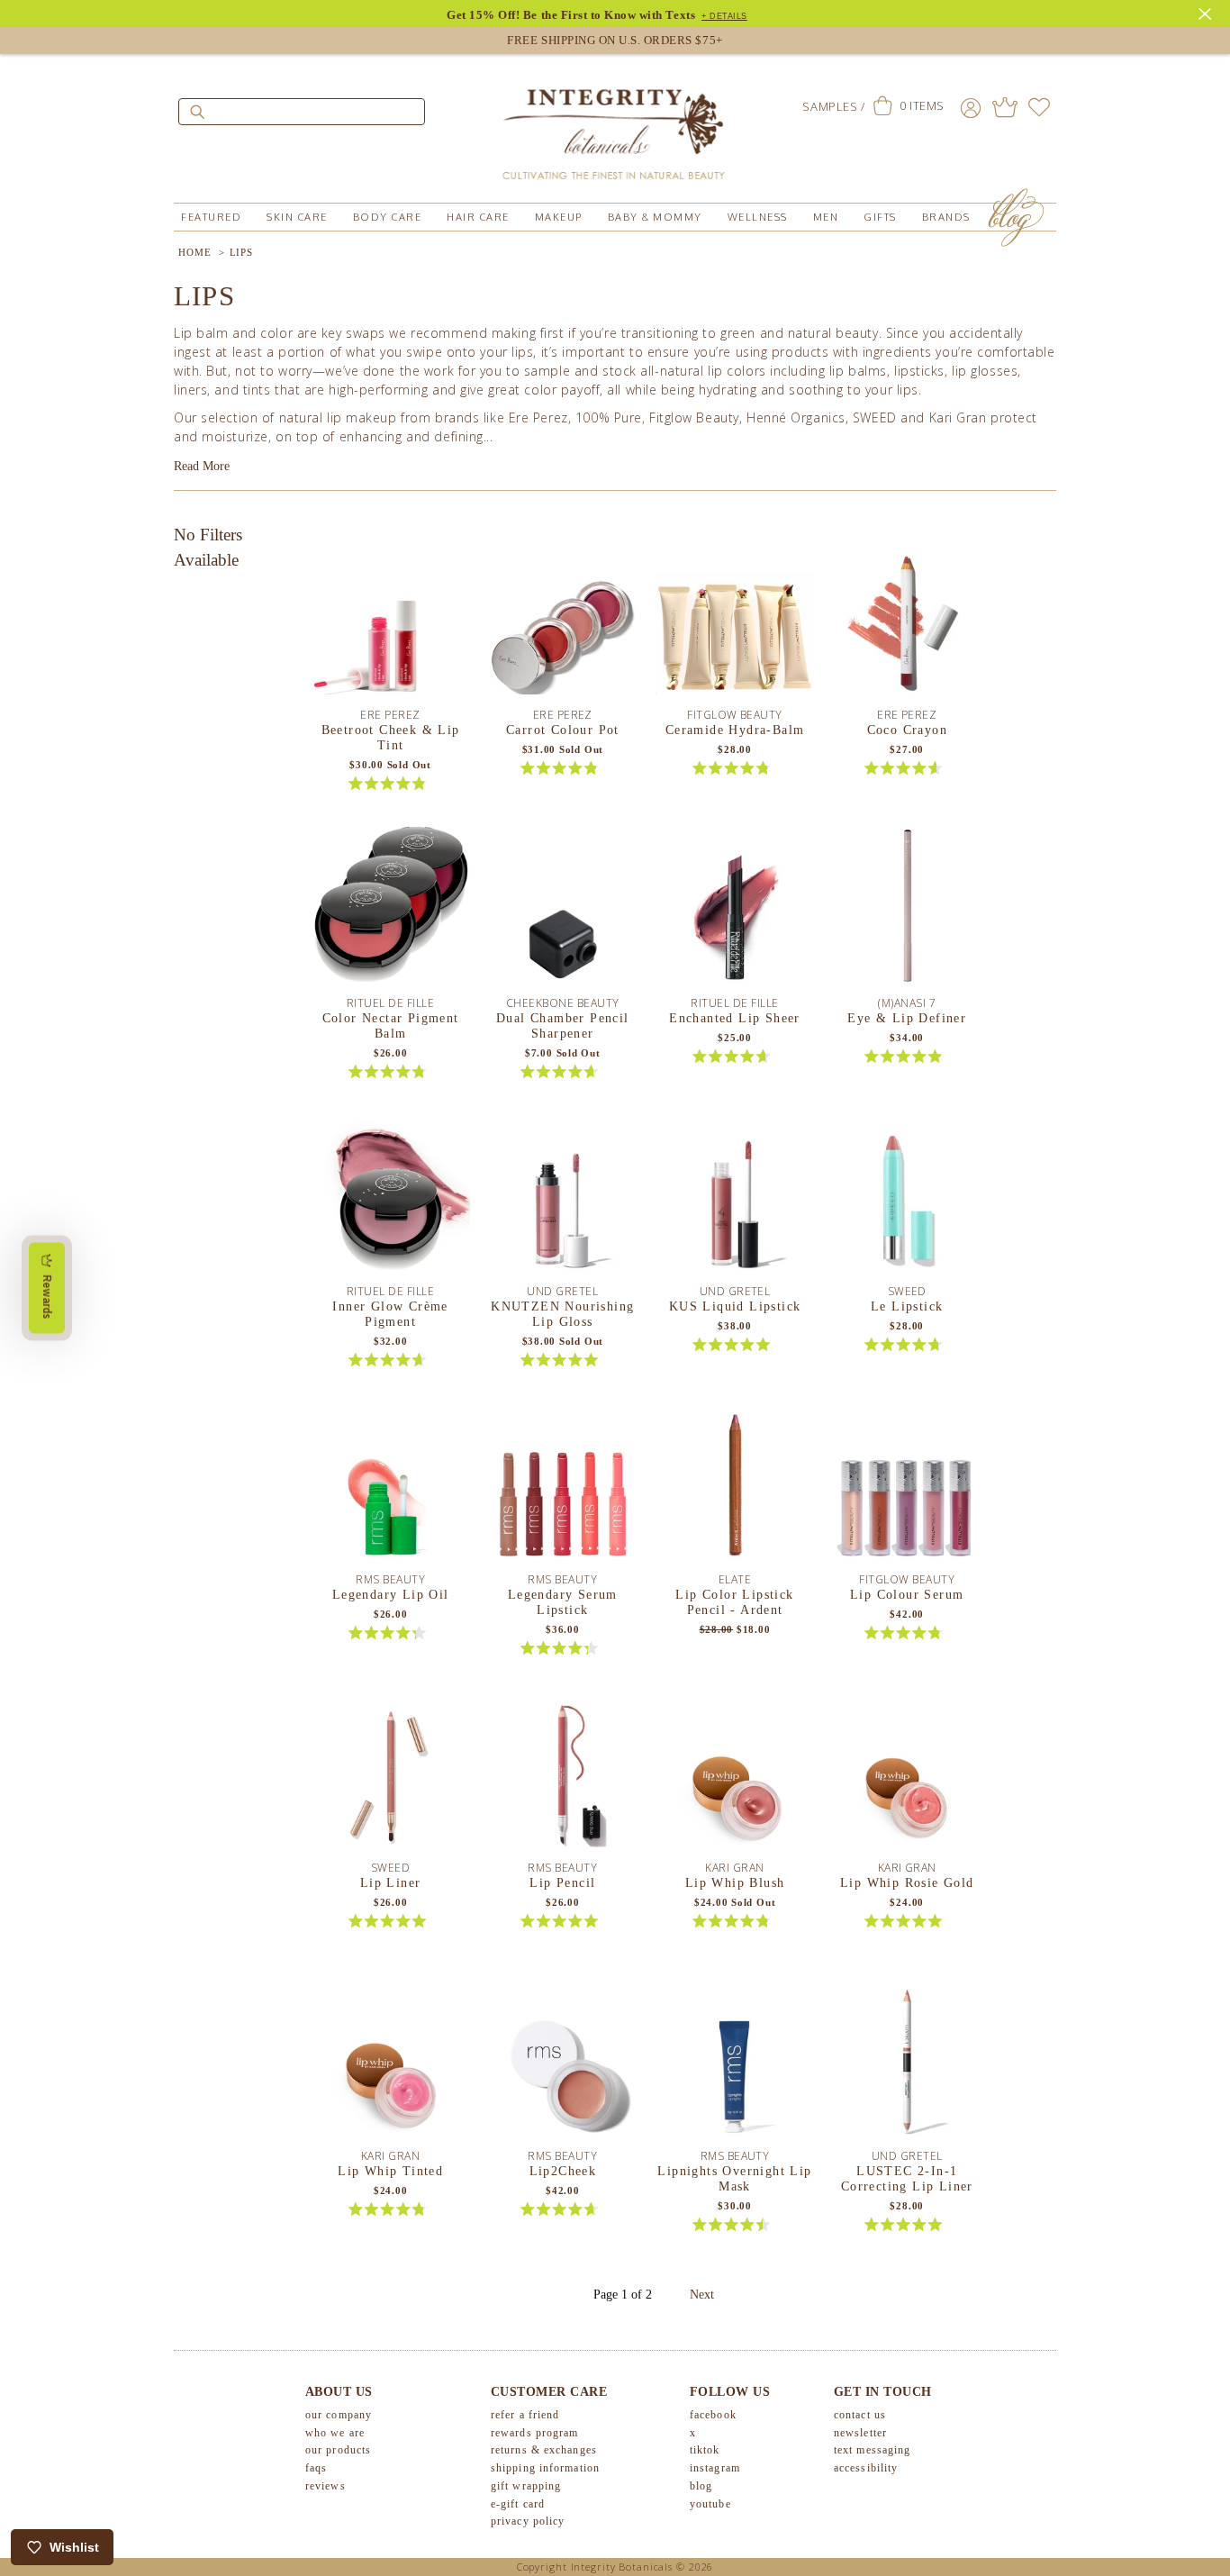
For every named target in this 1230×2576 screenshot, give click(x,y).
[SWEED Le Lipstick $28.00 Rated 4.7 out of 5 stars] (907, 1198)
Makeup (559, 217)
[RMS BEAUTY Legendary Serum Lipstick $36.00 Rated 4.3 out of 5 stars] (563, 1486)
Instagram (715, 2468)
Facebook (713, 2415)
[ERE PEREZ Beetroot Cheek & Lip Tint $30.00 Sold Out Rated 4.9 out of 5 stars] (391, 621)
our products (338, 2450)
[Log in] (971, 107)
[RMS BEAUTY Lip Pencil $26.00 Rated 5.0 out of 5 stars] (563, 1774)
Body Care (388, 217)
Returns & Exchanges (544, 2450)
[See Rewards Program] (1005, 107)
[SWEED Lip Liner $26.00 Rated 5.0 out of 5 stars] (391, 1774)
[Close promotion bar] (1207, 12)
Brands (946, 217)
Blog (701, 2486)
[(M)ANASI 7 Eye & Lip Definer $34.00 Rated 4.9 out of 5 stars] (907, 910)
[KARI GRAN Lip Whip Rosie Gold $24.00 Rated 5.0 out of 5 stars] (907, 1774)
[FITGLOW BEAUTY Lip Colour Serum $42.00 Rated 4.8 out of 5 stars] (907, 1486)
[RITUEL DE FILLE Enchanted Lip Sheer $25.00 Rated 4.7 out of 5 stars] (735, 910)
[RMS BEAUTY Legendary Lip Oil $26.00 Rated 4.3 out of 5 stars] (391, 1486)
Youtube (710, 2504)
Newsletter (860, 2433)
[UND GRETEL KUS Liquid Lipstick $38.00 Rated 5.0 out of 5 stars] (735, 1198)
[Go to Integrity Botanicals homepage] (615, 126)
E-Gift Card (518, 2504)
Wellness (758, 217)
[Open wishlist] (1039, 107)
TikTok (705, 2450)
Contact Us (860, 2415)
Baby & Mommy (655, 217)
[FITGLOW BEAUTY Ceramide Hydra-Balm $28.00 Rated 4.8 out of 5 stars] (735, 621)
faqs (316, 2468)
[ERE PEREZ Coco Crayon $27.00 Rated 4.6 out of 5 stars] (907, 621)
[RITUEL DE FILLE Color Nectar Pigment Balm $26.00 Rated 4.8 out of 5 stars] (391, 910)
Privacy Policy (528, 2521)
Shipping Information (545, 2468)
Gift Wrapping (526, 2486)
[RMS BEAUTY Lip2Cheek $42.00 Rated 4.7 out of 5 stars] (563, 2063)
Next (702, 2295)
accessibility (866, 2468)
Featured (211, 217)
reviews (326, 2486)
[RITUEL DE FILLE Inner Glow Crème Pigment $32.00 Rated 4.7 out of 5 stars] (391, 1198)
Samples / (833, 106)
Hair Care (478, 217)
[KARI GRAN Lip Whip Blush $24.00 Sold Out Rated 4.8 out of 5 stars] (735, 1774)
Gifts (880, 217)
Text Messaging (872, 2450)
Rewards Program (535, 2433)
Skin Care (297, 217)
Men (826, 217)
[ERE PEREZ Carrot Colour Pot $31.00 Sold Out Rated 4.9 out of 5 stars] (563, 621)
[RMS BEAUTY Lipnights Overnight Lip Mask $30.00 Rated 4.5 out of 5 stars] (735, 2063)
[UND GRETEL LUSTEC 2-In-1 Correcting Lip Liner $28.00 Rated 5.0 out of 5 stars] (907, 2063)
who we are (335, 2433)
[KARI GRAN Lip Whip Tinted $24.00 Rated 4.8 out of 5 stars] (391, 2063)
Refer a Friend (525, 2415)
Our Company (339, 2415)
